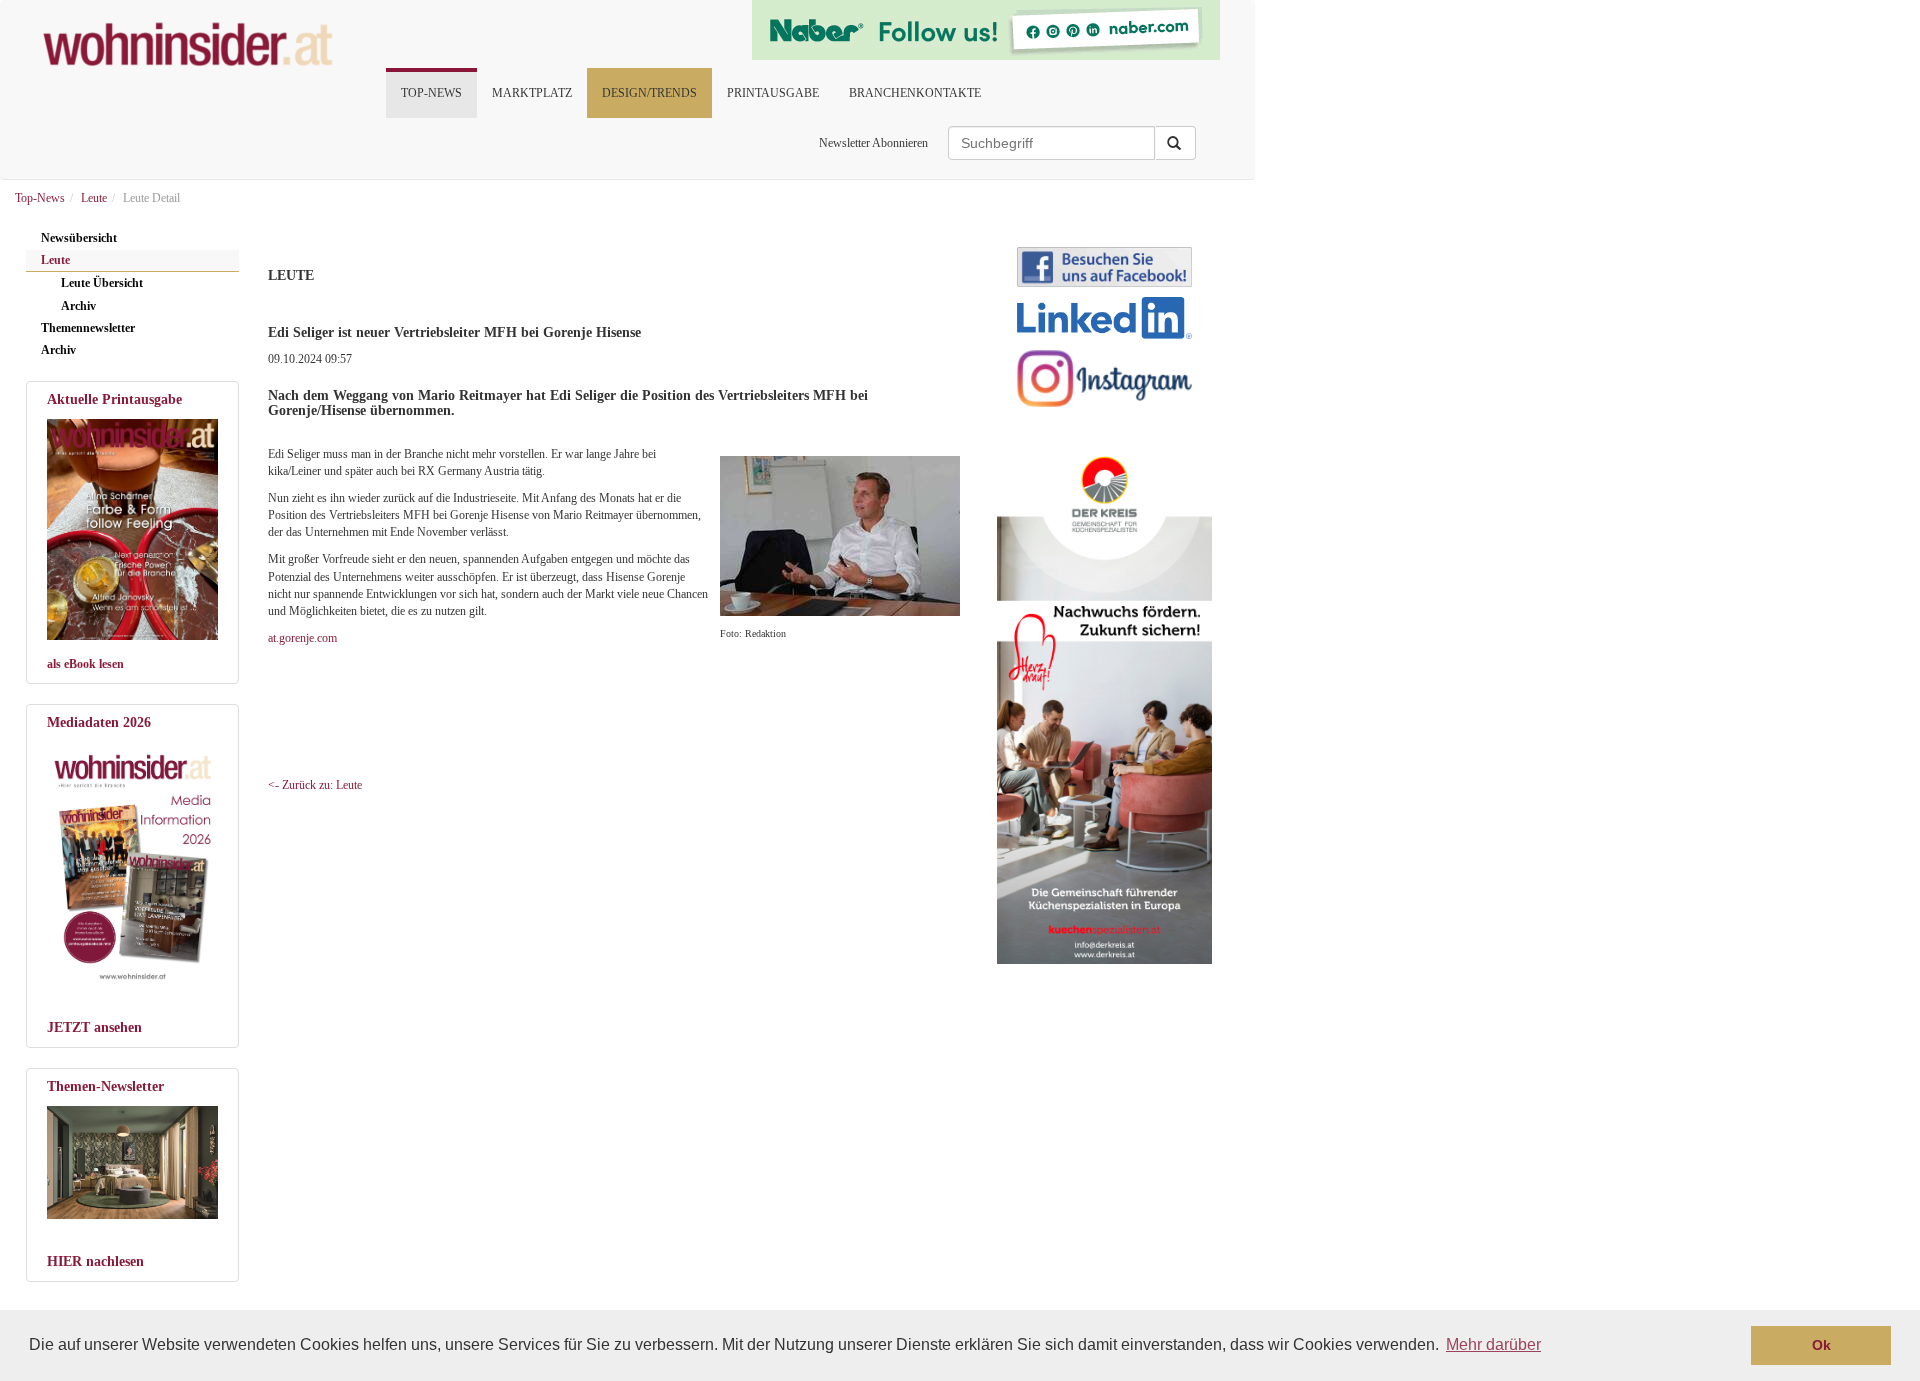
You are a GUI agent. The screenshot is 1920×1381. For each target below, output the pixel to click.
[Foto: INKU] (132, 1162)
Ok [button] (1821, 1345)
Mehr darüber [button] (1493, 1344)
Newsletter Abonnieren (873, 143)
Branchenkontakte (915, 93)
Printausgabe (773, 93)
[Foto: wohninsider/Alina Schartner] (132, 529)
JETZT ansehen (94, 1027)
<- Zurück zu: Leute (315, 785)
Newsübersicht (79, 238)
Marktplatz (532, 93)
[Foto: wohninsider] (132, 863)
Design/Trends (649, 93)
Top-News (431, 93)
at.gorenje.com (302, 638)
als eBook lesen (85, 664)
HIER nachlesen (95, 1261)
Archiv (78, 306)
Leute (55, 260)
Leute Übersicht (102, 283)
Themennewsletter (88, 328)
